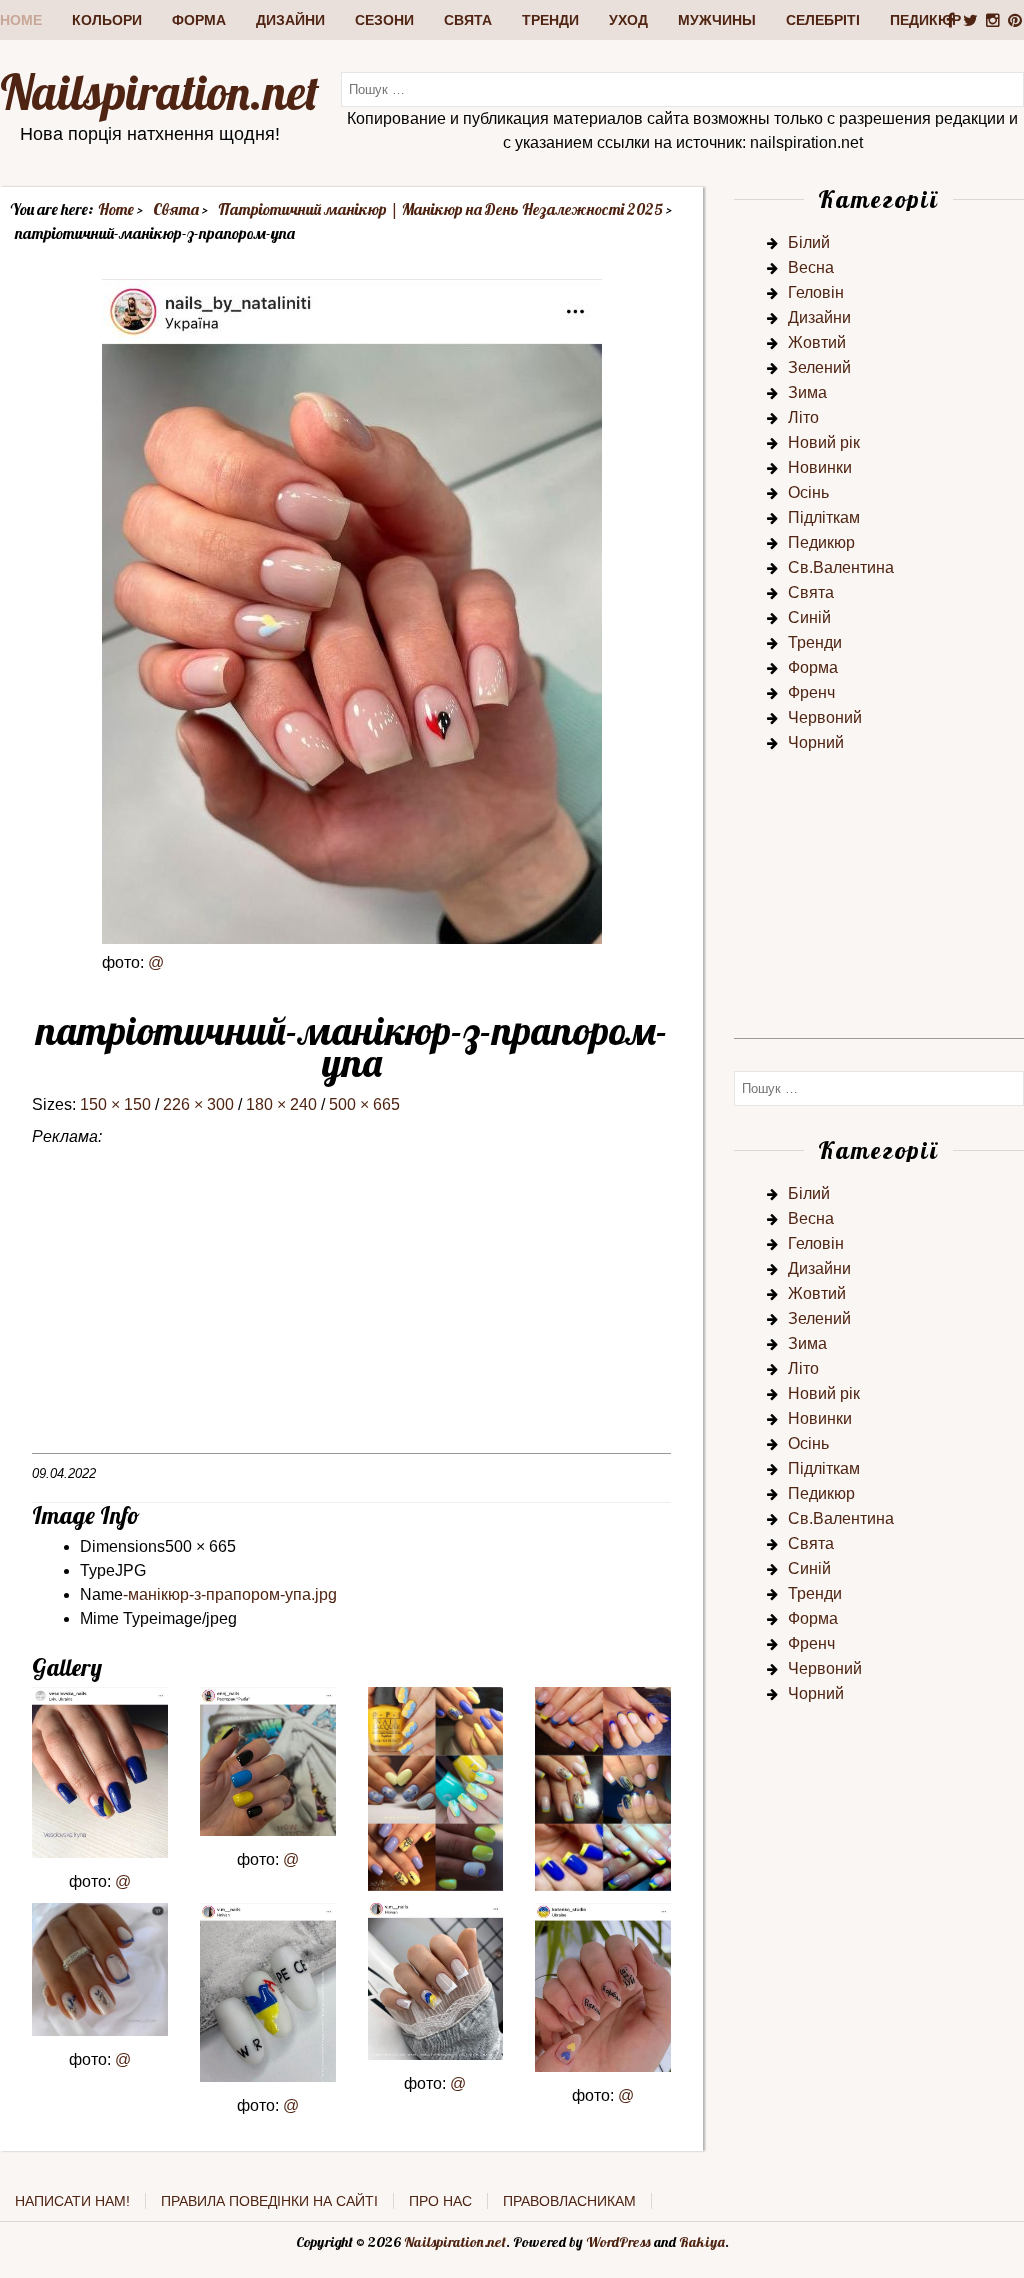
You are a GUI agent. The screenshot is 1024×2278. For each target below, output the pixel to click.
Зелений (819, 367)
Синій (809, 617)
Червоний (825, 717)
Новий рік (824, 442)
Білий (809, 242)
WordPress (618, 2242)
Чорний (816, 742)
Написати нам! (72, 2201)
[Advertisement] (351, 1313)
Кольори (107, 20)
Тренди (550, 20)
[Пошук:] (682, 88)
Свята (468, 20)
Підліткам (824, 517)
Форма (199, 20)
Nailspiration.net (159, 92)
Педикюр (925, 20)
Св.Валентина (841, 567)
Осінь (808, 492)
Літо (803, 417)
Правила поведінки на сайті (269, 2201)
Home (21, 20)
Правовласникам (569, 2201)
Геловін (816, 292)
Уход (628, 20)
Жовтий (817, 342)
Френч (811, 692)
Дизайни (290, 20)
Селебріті (823, 20)
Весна (811, 267)
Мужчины (717, 20)
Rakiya (702, 2242)
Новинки (820, 467)
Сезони (384, 20)
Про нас (440, 2201)
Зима (807, 392)
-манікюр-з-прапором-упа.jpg (230, 1594)
